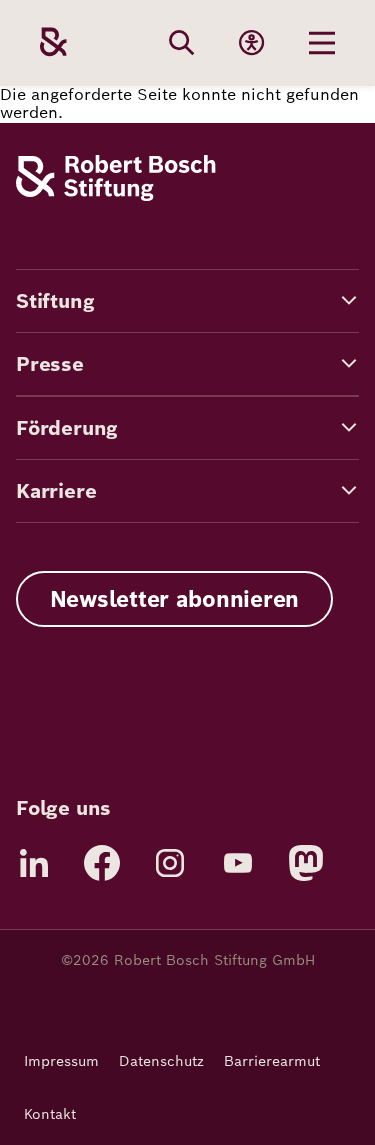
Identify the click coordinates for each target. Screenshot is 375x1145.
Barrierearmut (272, 1061)
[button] (187, 301)
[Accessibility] (252, 43)
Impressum (61, 1061)
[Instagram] (170, 863)
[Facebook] (102, 863)
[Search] (182, 43)
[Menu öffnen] (322, 43)
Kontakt (50, 1114)
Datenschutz (161, 1061)
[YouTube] (238, 863)
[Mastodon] (306, 863)
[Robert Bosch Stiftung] (116, 195)
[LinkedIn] (34, 863)
